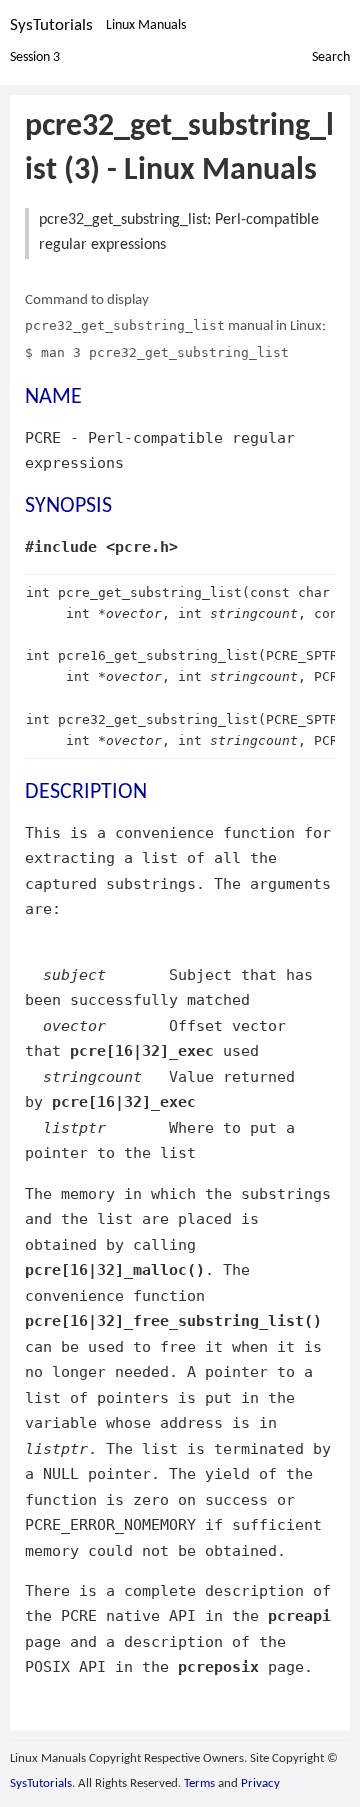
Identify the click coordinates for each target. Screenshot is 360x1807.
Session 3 (35, 57)
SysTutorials (51, 25)
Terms (199, 1783)
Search (331, 57)
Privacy (260, 1783)
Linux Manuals (146, 25)
